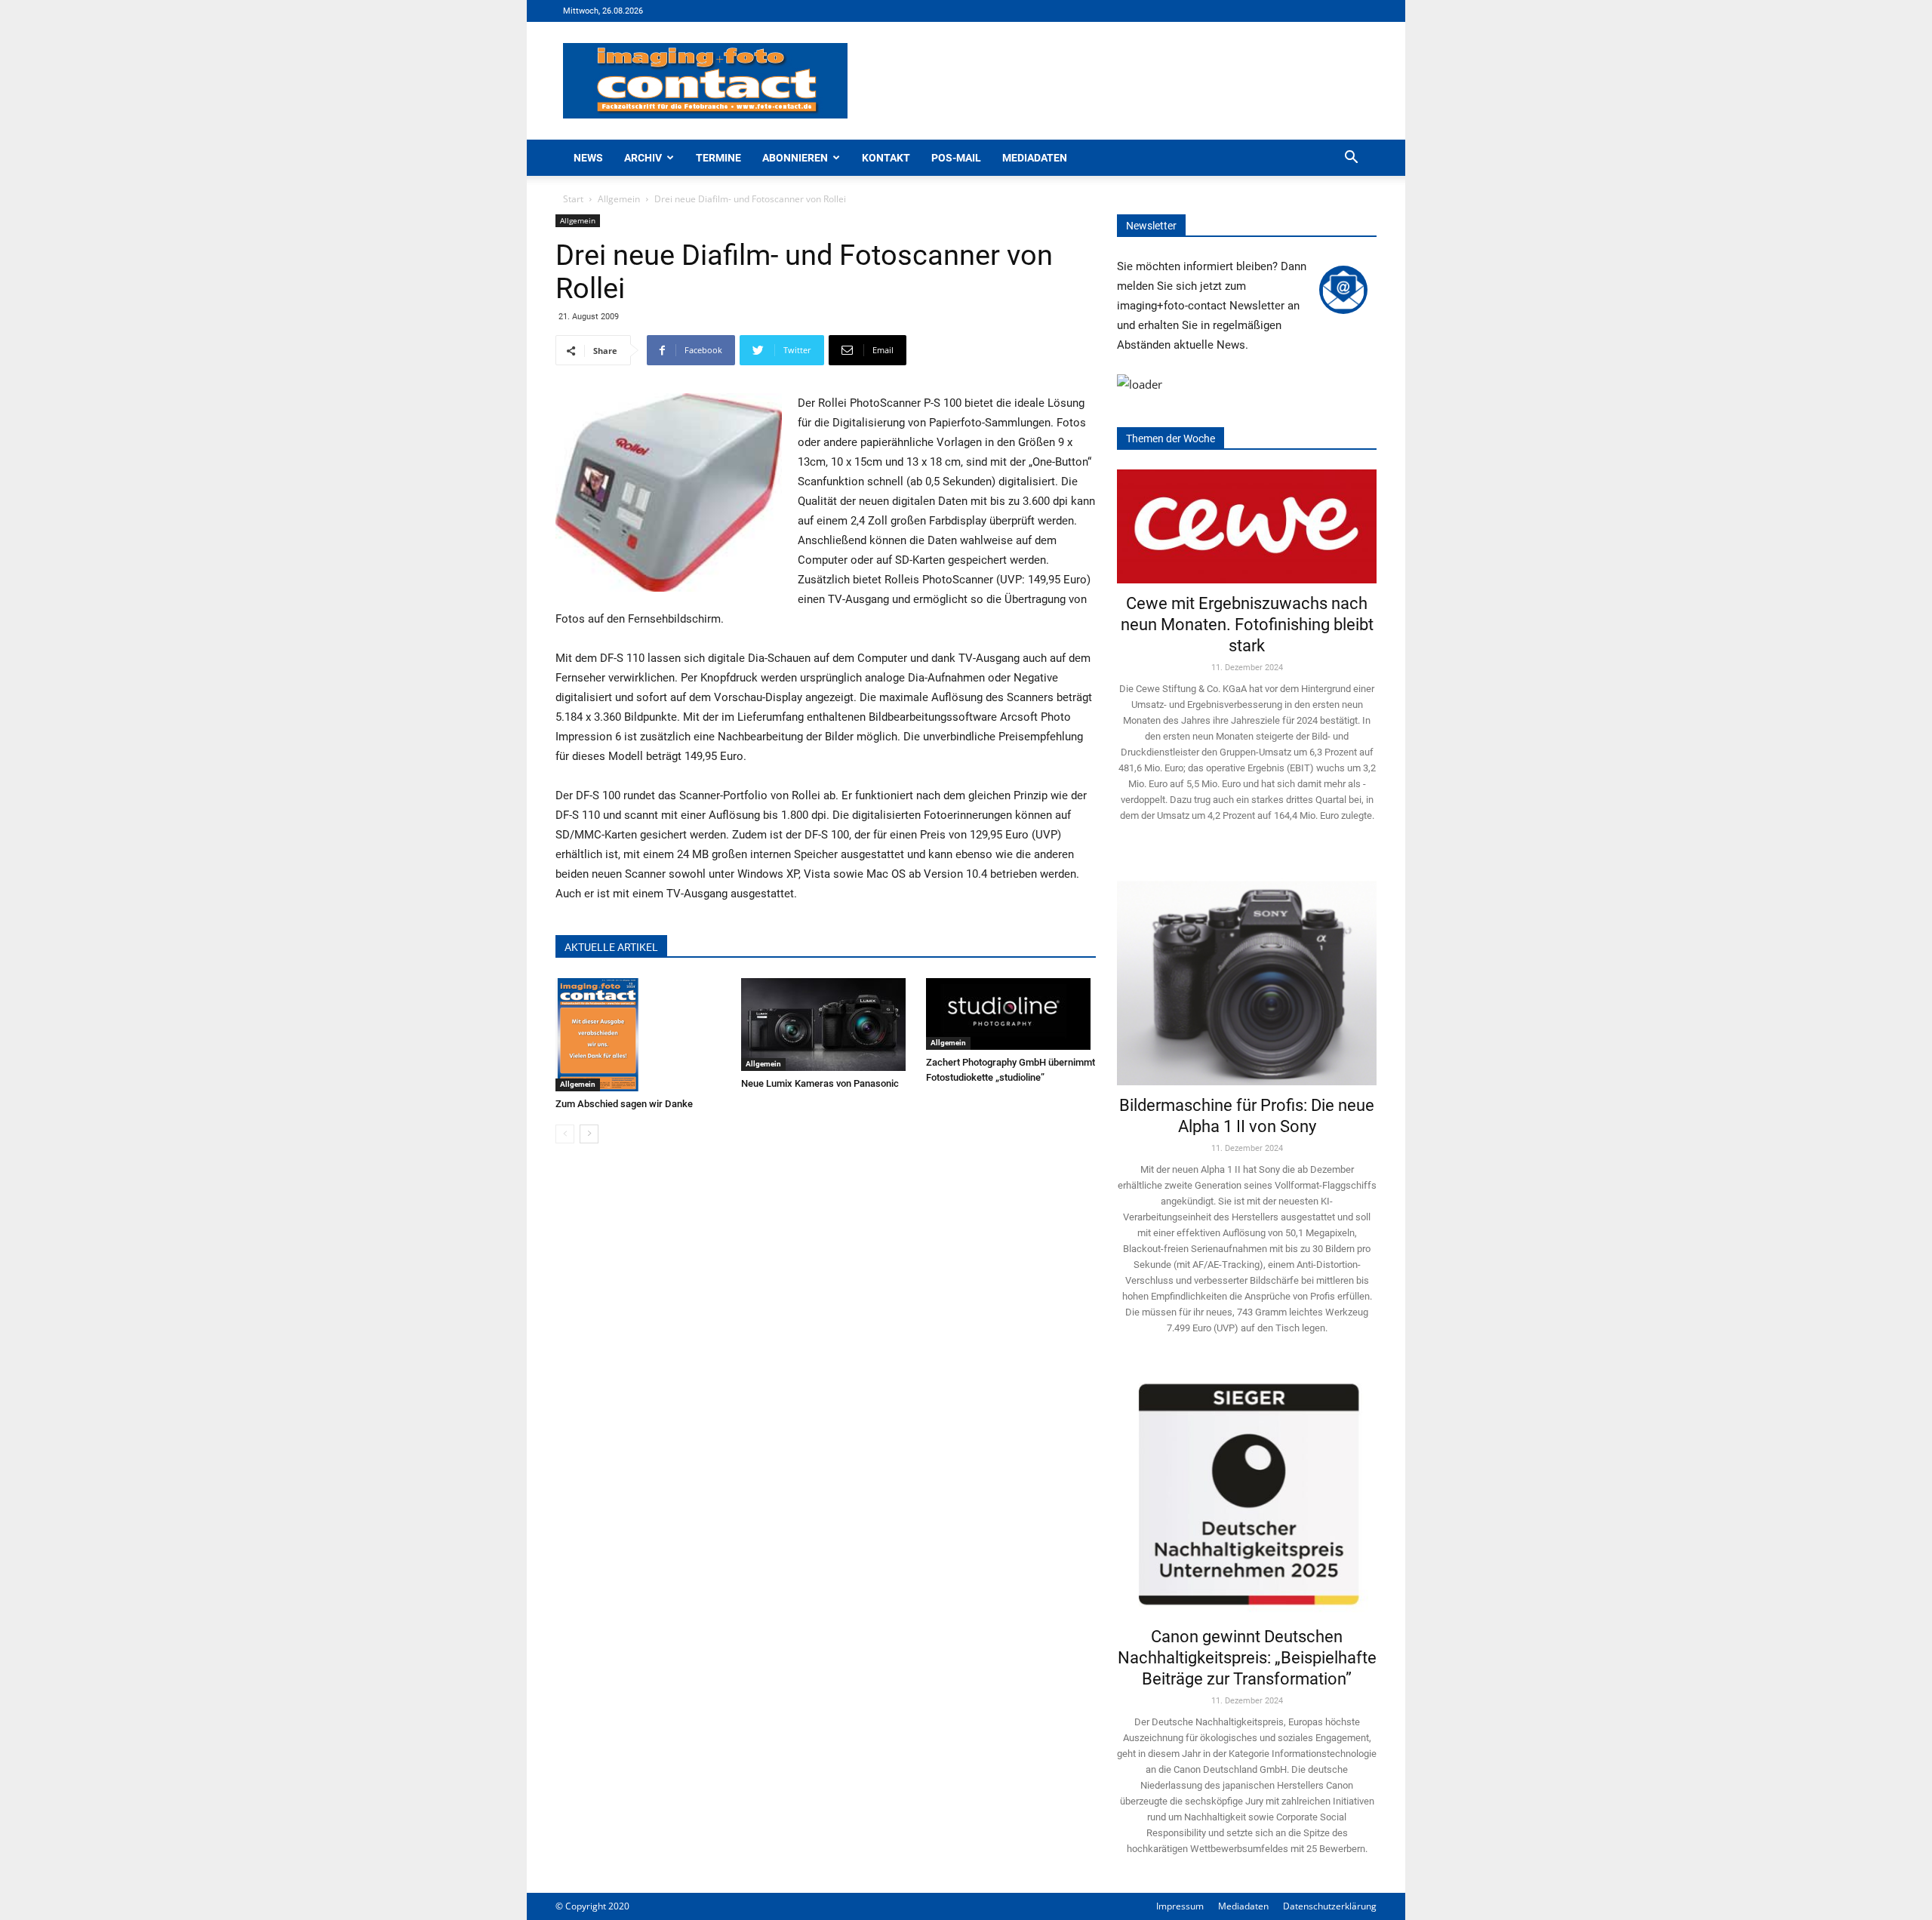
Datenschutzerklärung (1330, 1906)
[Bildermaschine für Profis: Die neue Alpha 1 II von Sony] (1247, 972)
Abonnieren (795, 158)
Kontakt (886, 158)
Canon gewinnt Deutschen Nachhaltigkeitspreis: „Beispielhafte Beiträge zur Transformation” (1247, 1658)
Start (573, 199)
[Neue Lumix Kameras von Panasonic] (826, 1025)
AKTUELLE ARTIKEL (611, 947)
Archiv (643, 158)
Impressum (1180, 1906)
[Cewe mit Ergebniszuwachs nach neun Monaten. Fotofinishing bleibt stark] (1247, 526)
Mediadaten (1035, 158)
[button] (1351, 159)
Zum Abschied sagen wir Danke (624, 1104)
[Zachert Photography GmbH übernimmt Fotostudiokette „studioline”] (1011, 1014)
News (588, 158)
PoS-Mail (956, 158)
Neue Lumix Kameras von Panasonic (820, 1083)
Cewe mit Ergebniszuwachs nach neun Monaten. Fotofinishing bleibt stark (1247, 625)
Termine (718, 158)
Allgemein (619, 199)
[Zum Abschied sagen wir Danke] (640, 1035)
